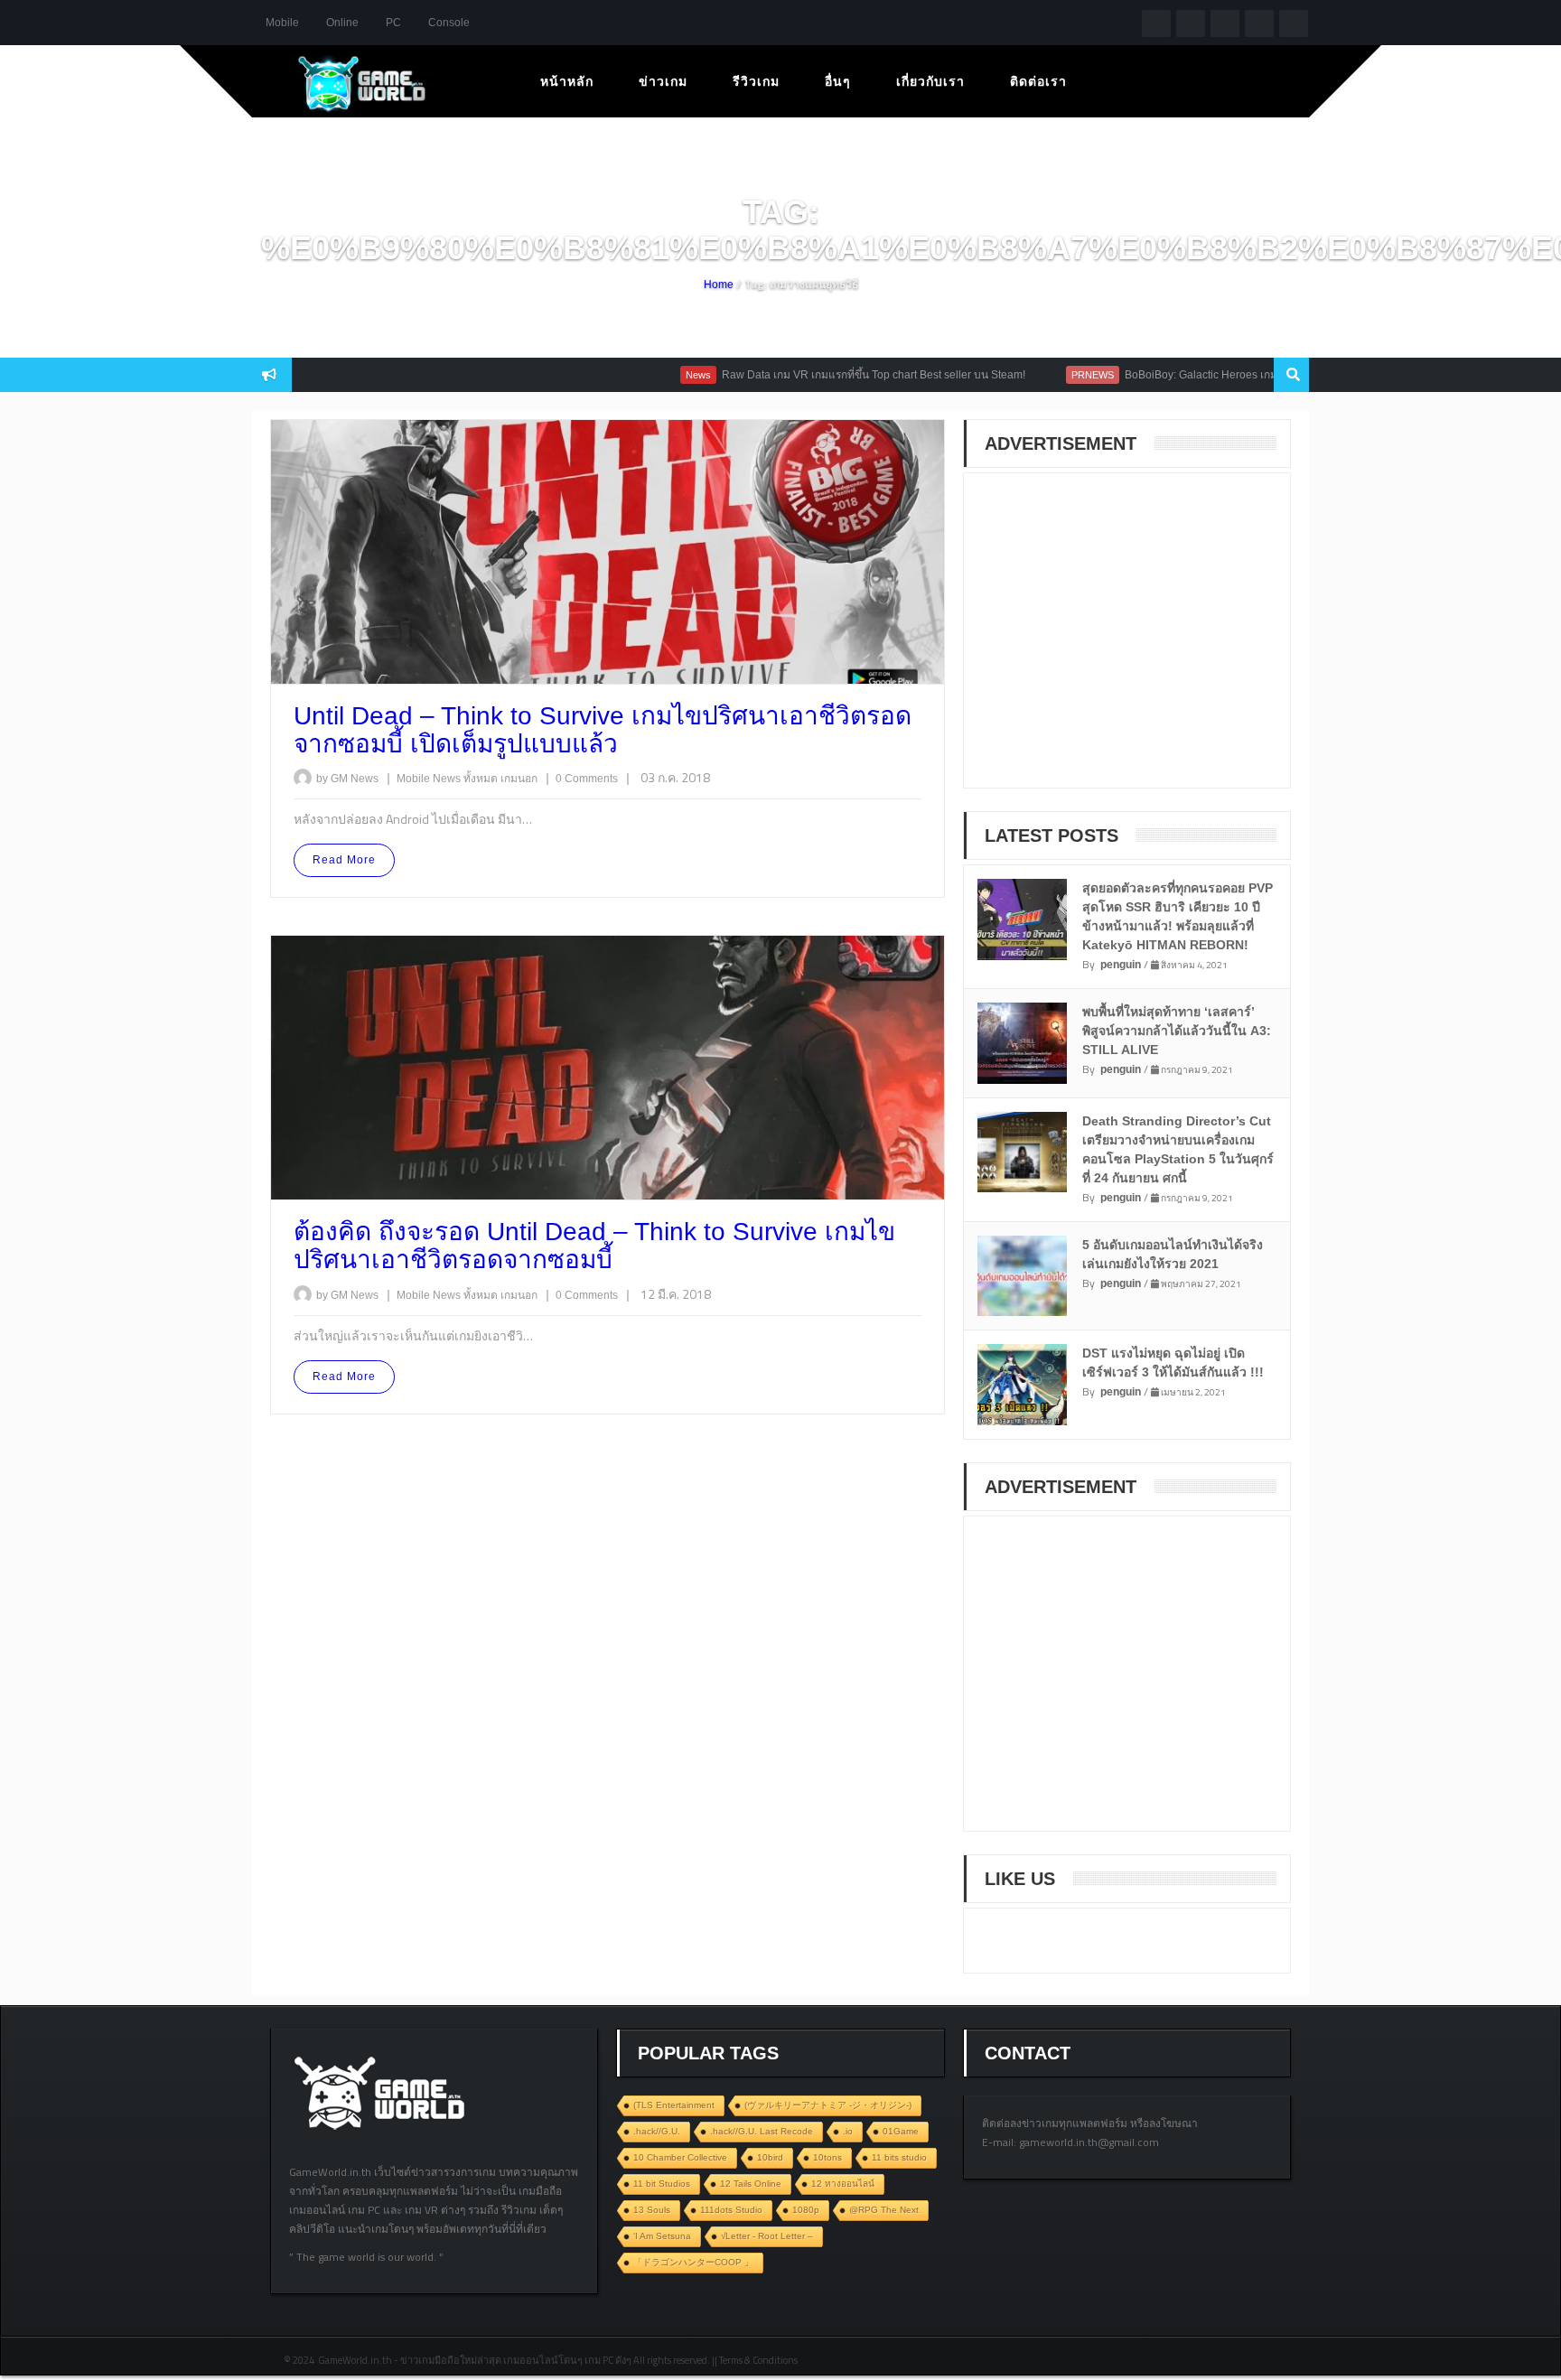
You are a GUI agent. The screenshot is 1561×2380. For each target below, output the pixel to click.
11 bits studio (899, 2157)
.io (848, 2131)
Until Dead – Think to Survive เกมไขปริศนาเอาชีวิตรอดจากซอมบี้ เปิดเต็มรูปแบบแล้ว (603, 730)
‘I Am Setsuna (662, 2236)
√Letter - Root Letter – (767, 2236)
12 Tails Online (751, 2184)
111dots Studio (731, 2210)
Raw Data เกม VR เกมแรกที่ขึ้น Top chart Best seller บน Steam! (826, 375)
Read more (344, 860)
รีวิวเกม (756, 81)
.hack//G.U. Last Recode (762, 2131)
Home (719, 285)
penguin (1121, 965)
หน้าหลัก (567, 81)
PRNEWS (1045, 375)
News (650, 375)
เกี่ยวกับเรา (930, 81)
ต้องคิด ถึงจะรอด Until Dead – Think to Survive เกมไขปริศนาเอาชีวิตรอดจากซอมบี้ (594, 1246)
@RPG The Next (884, 2210)
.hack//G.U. (657, 2131)
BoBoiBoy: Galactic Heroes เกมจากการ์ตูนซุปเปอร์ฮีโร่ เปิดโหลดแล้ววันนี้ (1250, 375)
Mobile (282, 23)
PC (393, 23)
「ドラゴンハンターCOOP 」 (693, 2262)
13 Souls (652, 2210)
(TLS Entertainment (674, 2105)
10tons (827, 2157)
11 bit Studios (662, 2184)
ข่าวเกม (663, 81)
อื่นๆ (838, 81)
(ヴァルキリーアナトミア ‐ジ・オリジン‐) (828, 2105)
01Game (901, 2131)
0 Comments (587, 779)
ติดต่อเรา (1038, 81)
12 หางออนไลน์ (843, 2184)
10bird (770, 2157)
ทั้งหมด (482, 779)
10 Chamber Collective (680, 2157)
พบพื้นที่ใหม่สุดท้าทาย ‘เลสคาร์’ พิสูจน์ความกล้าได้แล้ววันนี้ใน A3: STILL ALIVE (1177, 1031)
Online (342, 23)
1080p (806, 2210)
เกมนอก (520, 779)
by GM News (347, 779)
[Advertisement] (1117, 642)
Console (449, 23)
